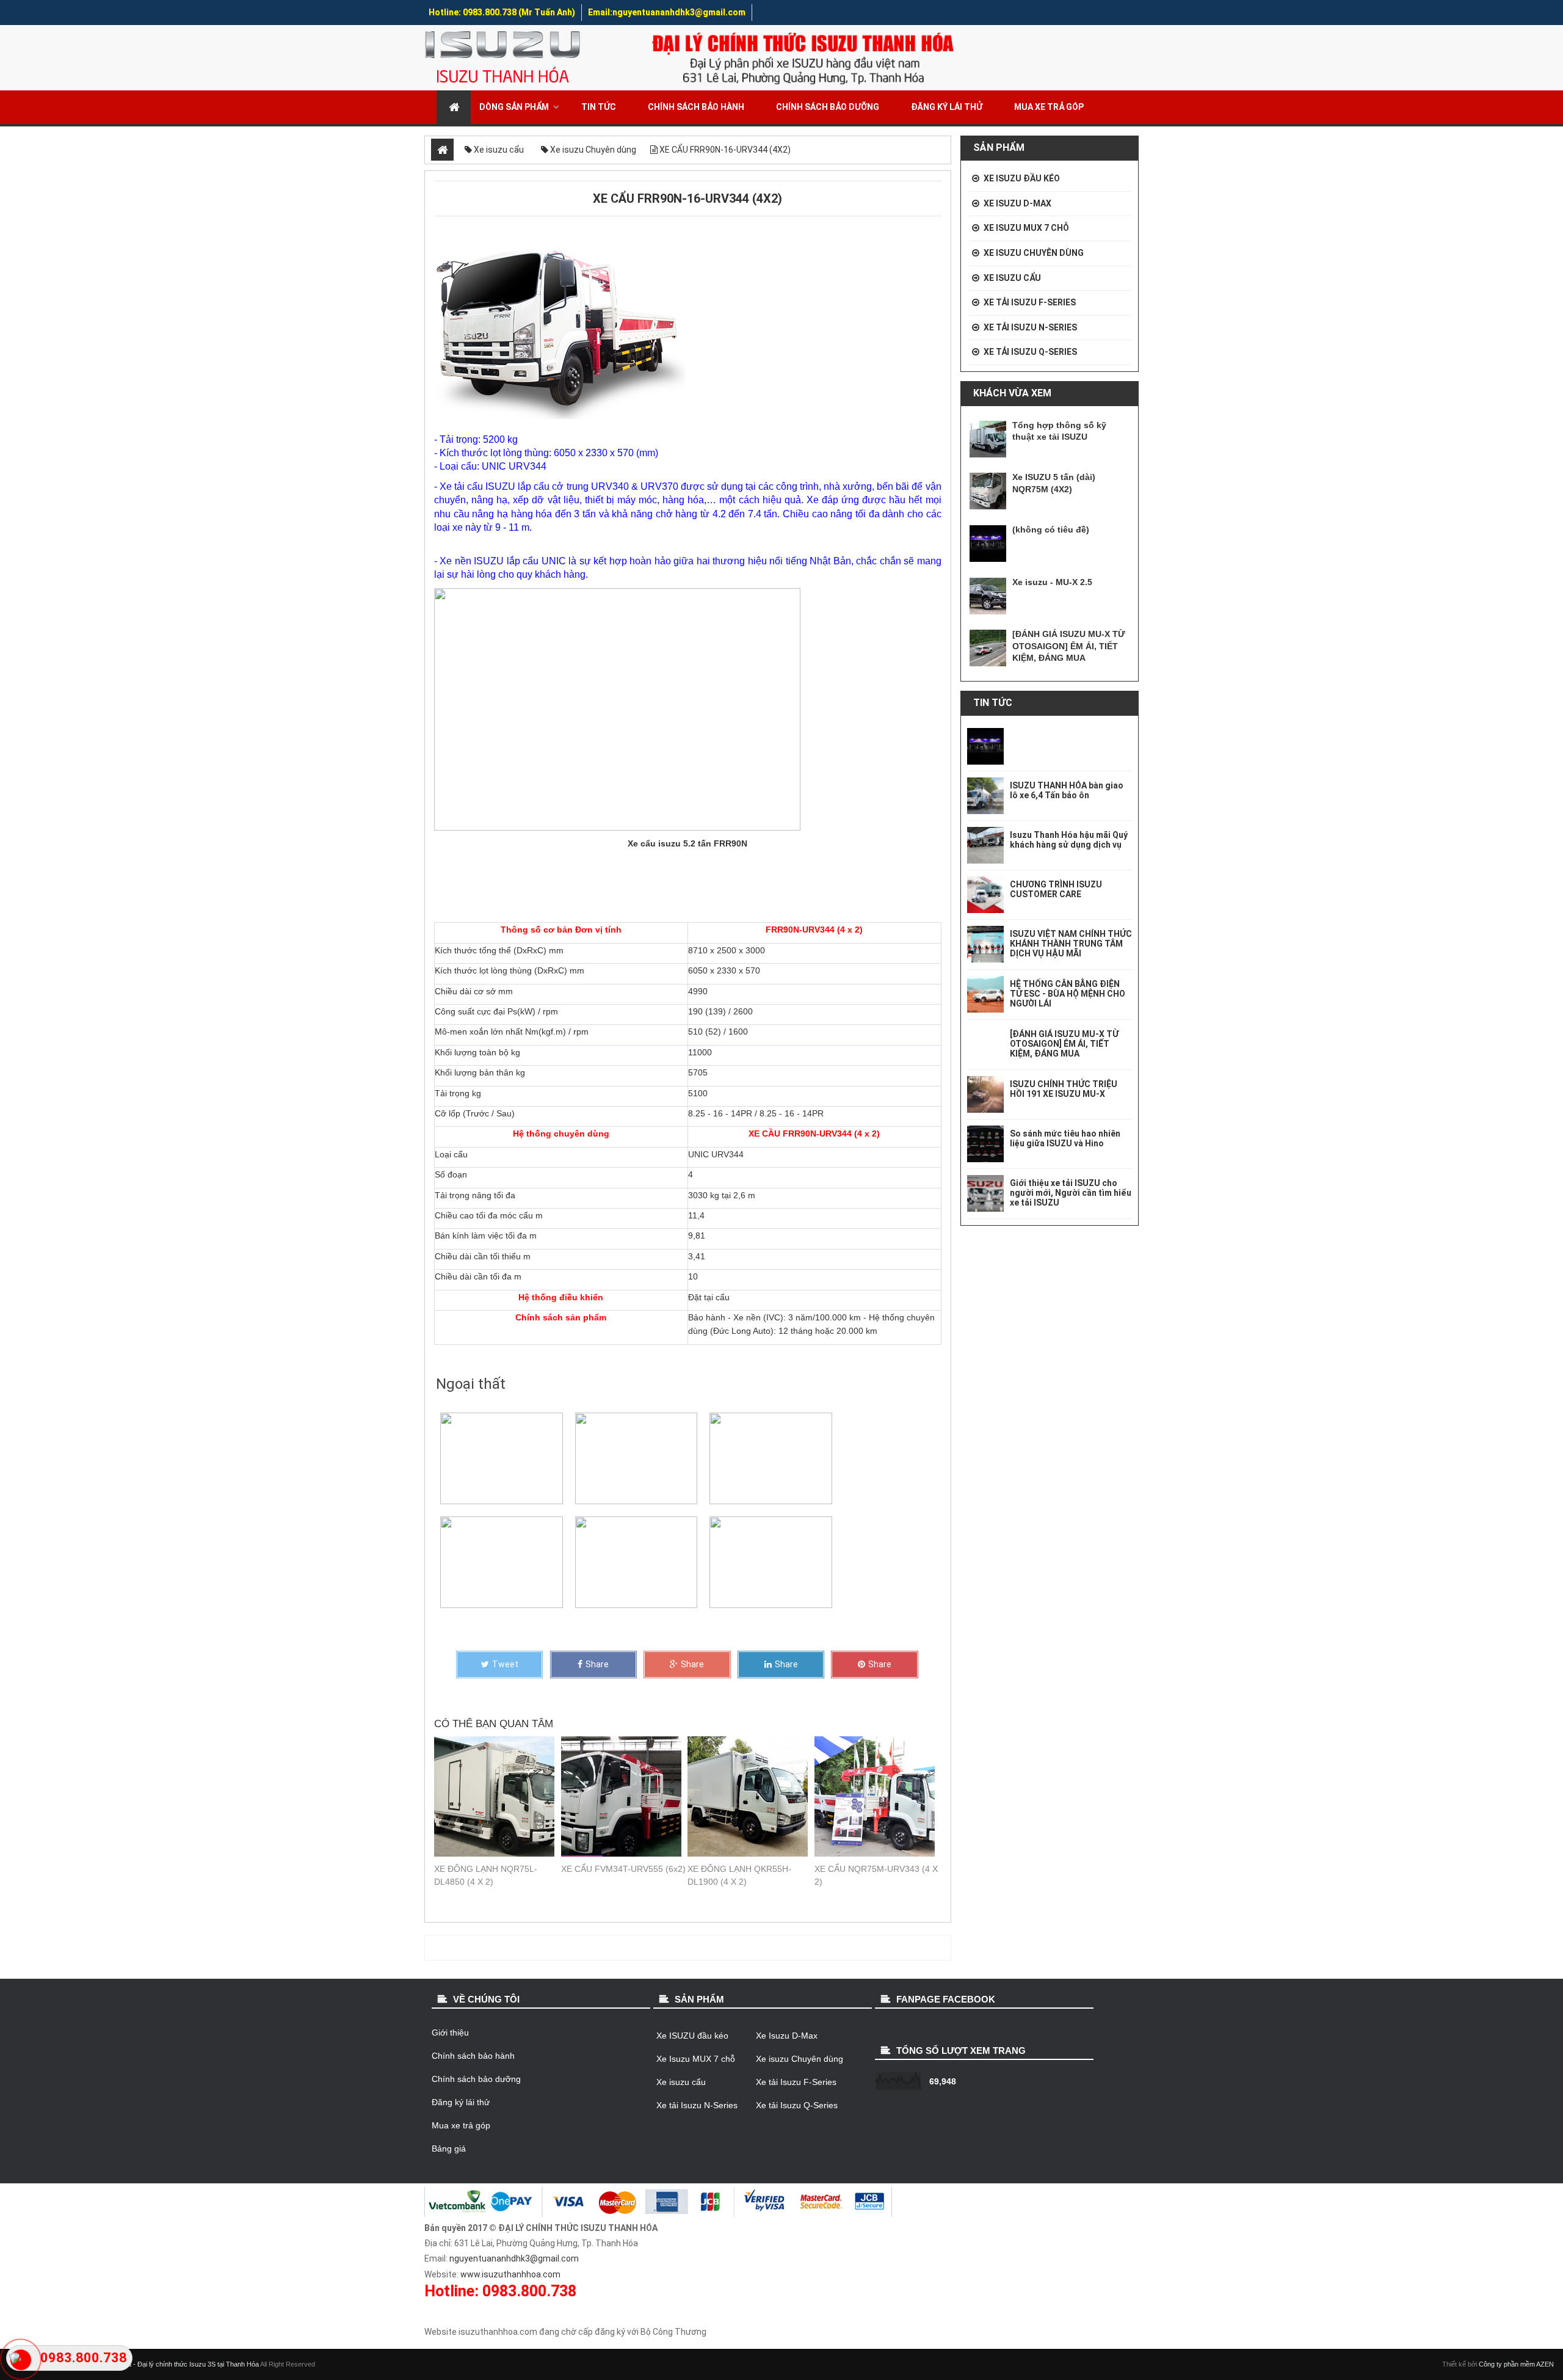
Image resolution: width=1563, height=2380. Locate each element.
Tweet (505, 1664)
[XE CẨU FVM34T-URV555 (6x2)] (625, 1796)
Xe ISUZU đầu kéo (1022, 178)
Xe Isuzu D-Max (1017, 203)
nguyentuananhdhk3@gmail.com (514, 2258)
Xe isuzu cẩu (1012, 278)
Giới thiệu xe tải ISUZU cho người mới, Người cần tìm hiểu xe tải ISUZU (1071, 1193)
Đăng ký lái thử (947, 107)
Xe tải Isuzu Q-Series (1030, 352)
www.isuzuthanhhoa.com (510, 2274)
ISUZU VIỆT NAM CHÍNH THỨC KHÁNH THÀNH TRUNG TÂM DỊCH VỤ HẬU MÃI (1071, 944)
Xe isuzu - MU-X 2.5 (1052, 582)
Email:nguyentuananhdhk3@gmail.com (667, 12)
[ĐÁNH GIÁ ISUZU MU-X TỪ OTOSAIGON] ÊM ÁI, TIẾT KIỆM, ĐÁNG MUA (1069, 646)
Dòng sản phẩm (514, 107)
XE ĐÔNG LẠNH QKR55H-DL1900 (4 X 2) (739, 1875)
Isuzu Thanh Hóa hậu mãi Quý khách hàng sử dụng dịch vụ (1069, 840)
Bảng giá (449, 2149)
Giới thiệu (450, 2032)
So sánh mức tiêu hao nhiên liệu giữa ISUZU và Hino (1065, 1138)
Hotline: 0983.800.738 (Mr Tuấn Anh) (502, 12)
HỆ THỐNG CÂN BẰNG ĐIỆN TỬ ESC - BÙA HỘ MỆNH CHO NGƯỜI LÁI (1068, 994)
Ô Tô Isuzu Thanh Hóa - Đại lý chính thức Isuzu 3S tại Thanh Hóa (161, 2364)
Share (597, 1664)
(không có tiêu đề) (1051, 529)
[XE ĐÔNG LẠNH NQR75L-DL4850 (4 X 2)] (498, 1796)
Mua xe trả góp (1049, 107)
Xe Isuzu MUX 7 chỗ (1026, 228)
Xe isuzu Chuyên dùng (1034, 253)
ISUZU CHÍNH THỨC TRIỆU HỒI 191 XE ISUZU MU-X (1064, 1089)
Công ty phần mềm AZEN (1516, 2364)
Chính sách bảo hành (696, 107)
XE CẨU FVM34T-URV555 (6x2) (623, 1869)
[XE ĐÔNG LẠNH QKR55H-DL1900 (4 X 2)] (751, 1796)
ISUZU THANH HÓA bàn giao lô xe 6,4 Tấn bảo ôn (1067, 790)
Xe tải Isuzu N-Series (1030, 327)
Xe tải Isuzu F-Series (1030, 302)
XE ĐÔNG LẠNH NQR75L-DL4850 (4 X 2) (486, 1875)
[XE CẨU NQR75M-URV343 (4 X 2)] (878, 1796)
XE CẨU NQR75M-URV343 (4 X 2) (876, 1875)
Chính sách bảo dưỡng (828, 107)
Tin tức (599, 107)
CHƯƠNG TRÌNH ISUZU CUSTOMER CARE (1056, 889)
